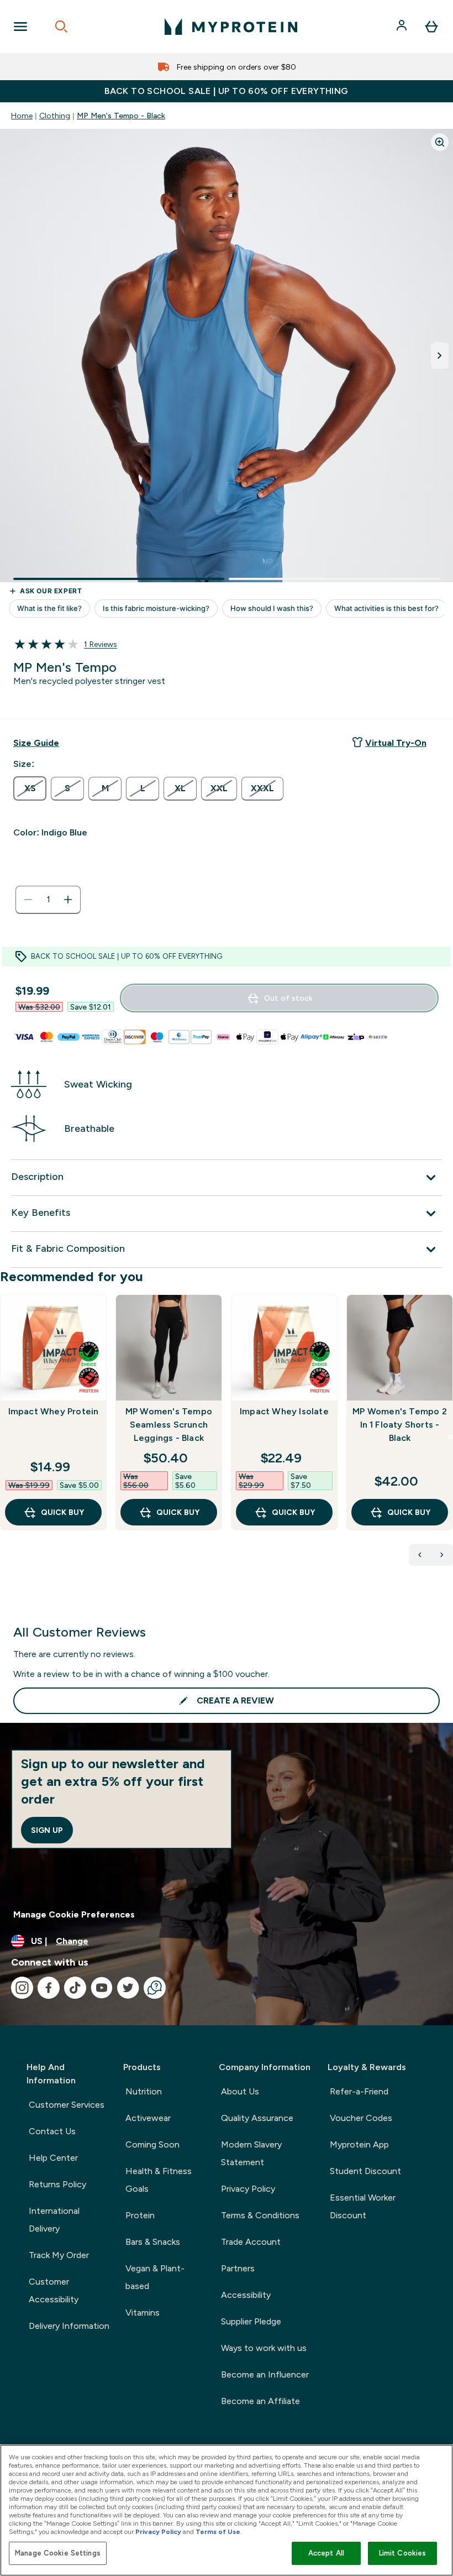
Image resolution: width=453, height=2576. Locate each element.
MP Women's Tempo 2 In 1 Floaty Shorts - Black (400, 1425)
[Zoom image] (440, 142)
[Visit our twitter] (128, 1988)
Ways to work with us (264, 2348)
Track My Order (59, 2255)
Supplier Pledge (251, 2321)
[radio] (30, 788)
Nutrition (144, 2091)
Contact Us (52, 2131)
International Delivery (54, 2220)
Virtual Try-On (396, 743)
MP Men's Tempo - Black (121, 116)
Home (22, 116)
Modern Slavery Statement (251, 2153)
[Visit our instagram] (22, 1988)
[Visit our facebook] (49, 1988)
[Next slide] (451, 1437)
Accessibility (246, 2295)
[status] (48, 900)
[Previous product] (420, 1555)
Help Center (53, 2158)
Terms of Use (218, 2532)
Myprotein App (359, 2144)
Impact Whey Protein (54, 1411)
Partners (238, 2268)
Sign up (47, 1830)
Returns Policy (57, 2184)
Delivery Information (69, 2326)
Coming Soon (152, 2144)
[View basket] (431, 27)
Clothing (55, 116)
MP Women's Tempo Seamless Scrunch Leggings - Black (169, 1425)
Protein (140, 2215)
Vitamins (143, 2313)
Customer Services (67, 2105)
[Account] (403, 27)
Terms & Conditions (260, 2215)
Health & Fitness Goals (159, 2180)
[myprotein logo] (231, 27)
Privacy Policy (248, 2189)
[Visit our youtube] (102, 1988)
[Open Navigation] (20, 27)
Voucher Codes (361, 2118)
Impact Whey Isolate (284, 1411)
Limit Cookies (403, 2553)
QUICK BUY (62, 1512)
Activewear (148, 2118)
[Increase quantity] (68, 900)
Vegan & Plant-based (155, 2277)
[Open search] (61, 27)
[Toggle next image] (440, 356)
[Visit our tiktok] (75, 1988)
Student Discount (365, 2171)
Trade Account (251, 2242)
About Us (240, 2091)
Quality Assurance (257, 2118)
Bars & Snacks (153, 2242)
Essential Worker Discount (363, 2206)
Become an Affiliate (260, 2401)
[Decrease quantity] (28, 900)
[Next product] (442, 1555)
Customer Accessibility (54, 2290)
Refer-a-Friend (359, 2091)
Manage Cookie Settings (58, 2553)
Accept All (326, 2553)
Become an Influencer (265, 2374)
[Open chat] (155, 1988)
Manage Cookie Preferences (74, 1914)
